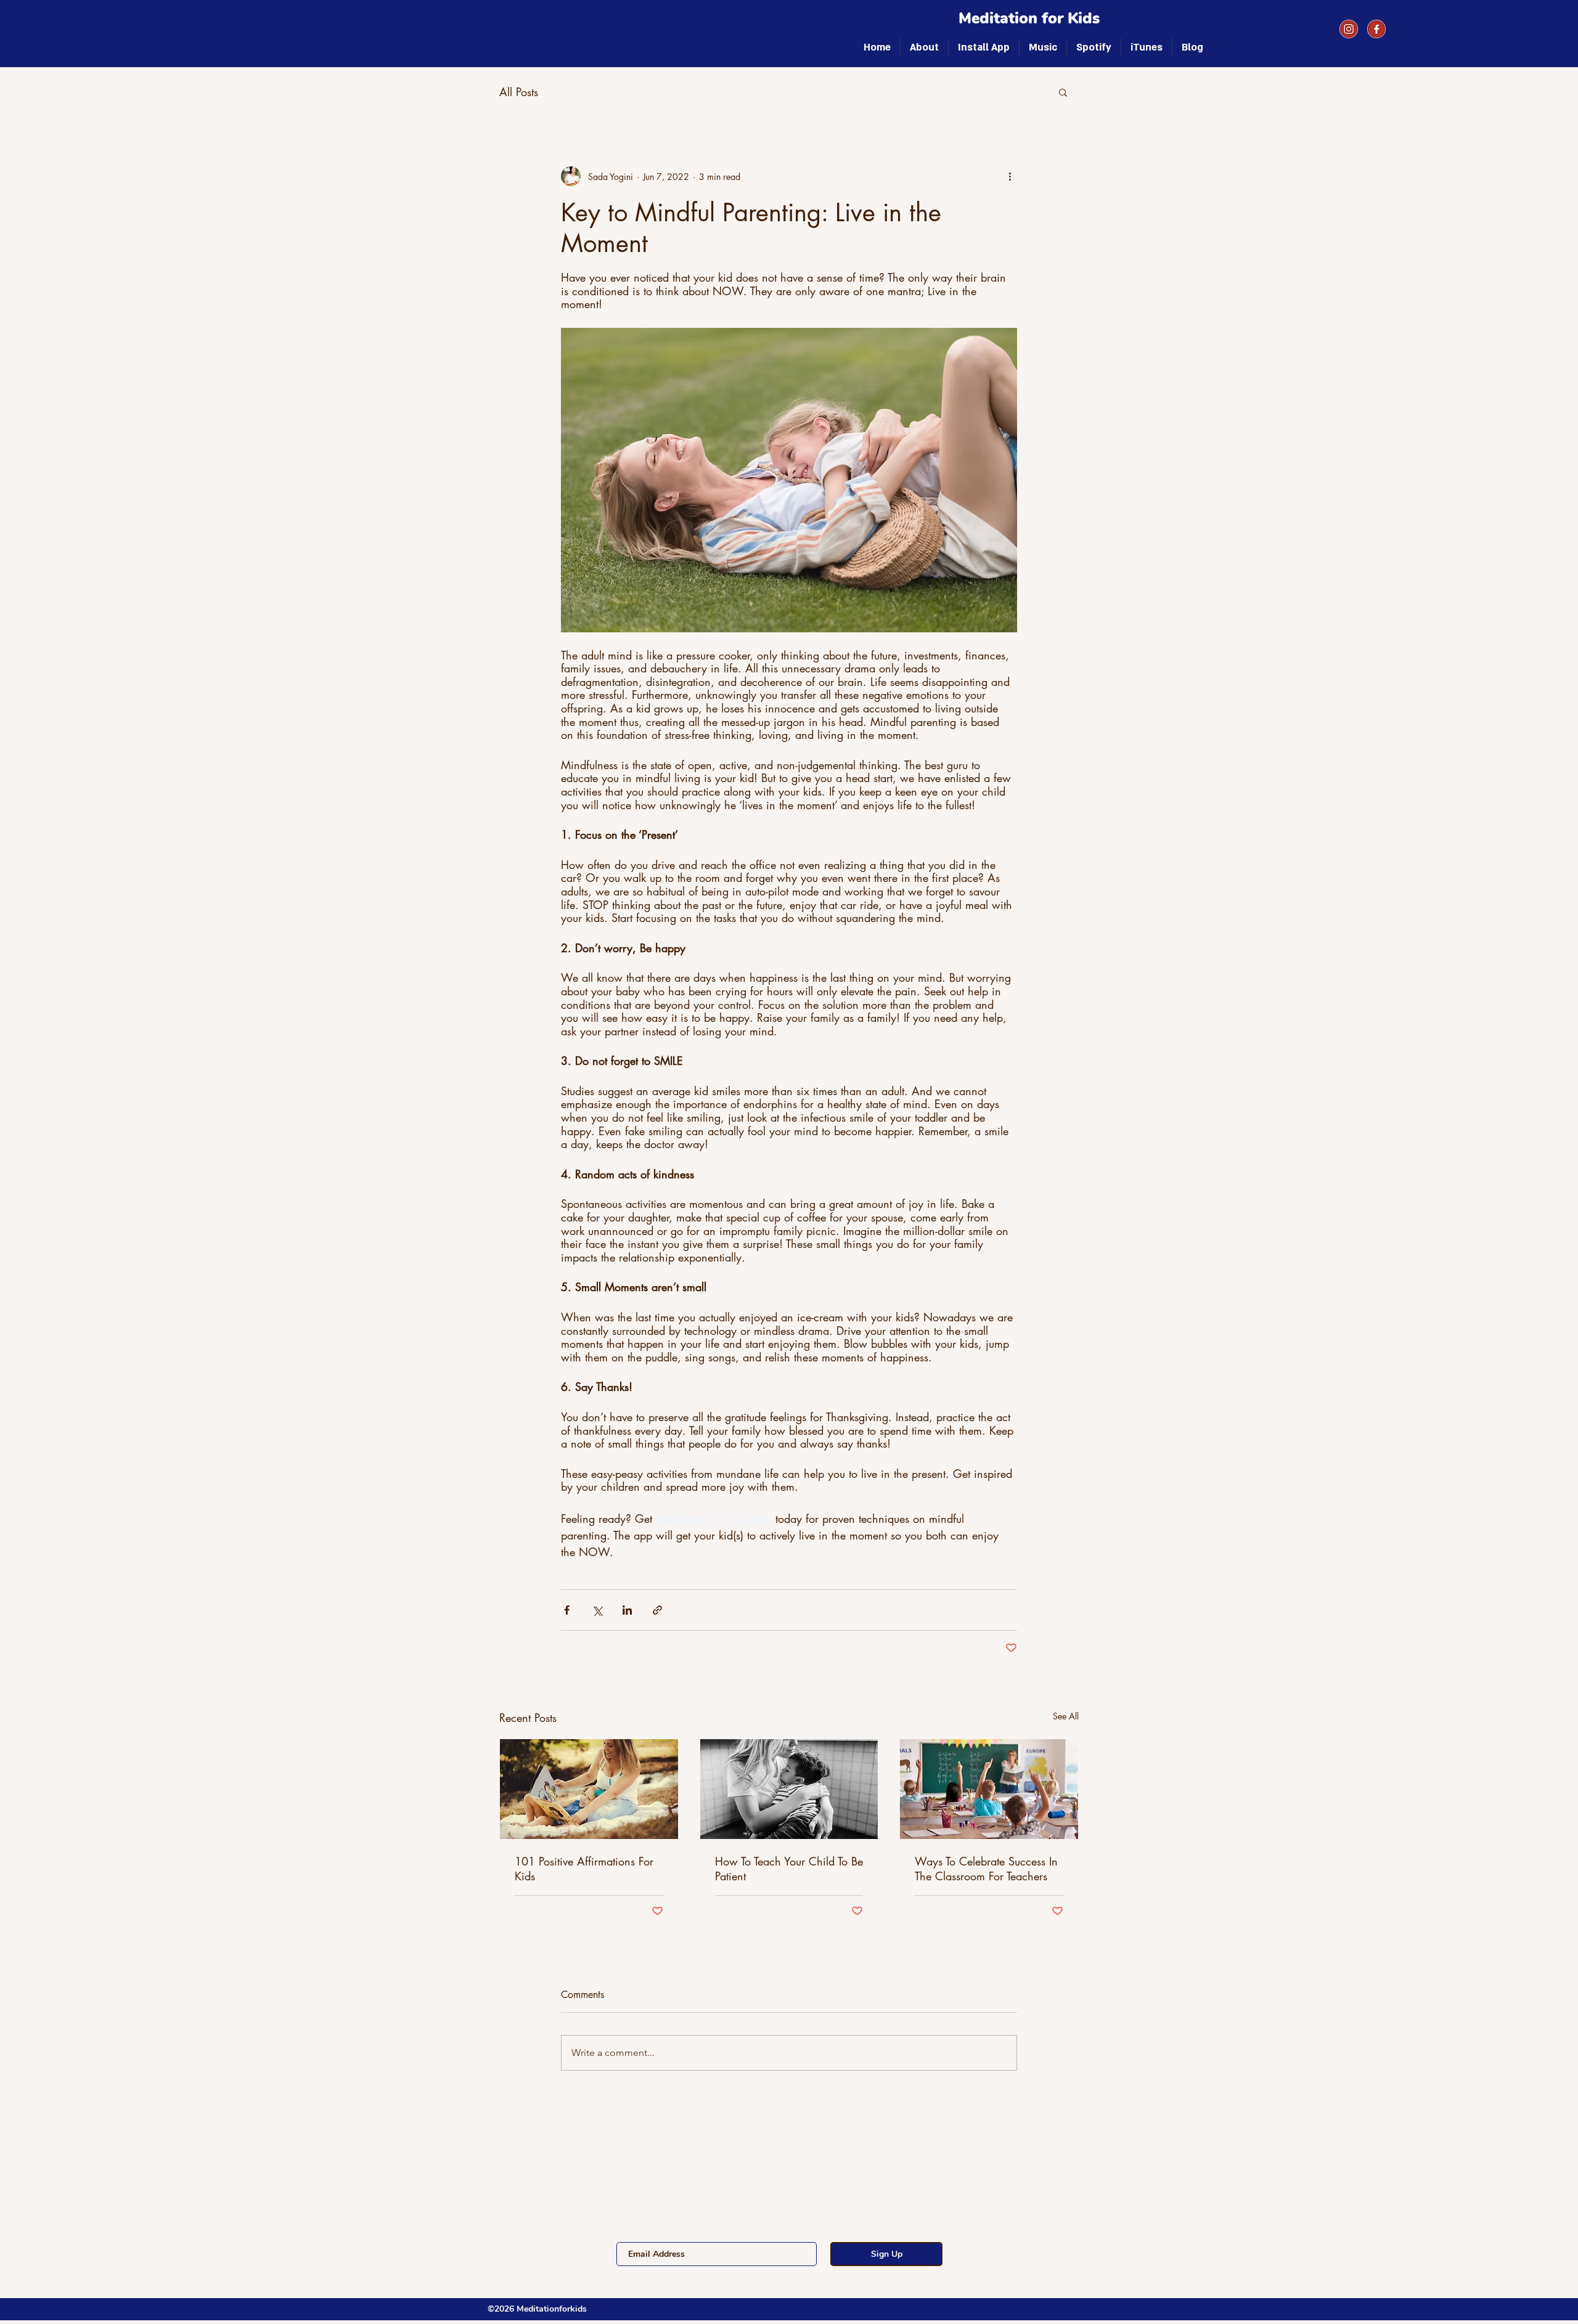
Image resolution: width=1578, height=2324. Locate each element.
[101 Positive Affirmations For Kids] (589, 1789)
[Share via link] (657, 1610)
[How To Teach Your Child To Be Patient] (789, 1789)
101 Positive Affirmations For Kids (584, 1869)
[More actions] (1010, 176)
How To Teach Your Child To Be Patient (789, 1869)
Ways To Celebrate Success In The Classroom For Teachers (986, 1869)
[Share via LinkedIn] (627, 1610)
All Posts (519, 92)
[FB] (1376, 29)
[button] (1063, 92)
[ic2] (1349, 29)
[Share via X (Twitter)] (597, 1610)
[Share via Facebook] (567, 1610)
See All (1066, 1716)
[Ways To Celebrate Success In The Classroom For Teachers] (989, 1789)
